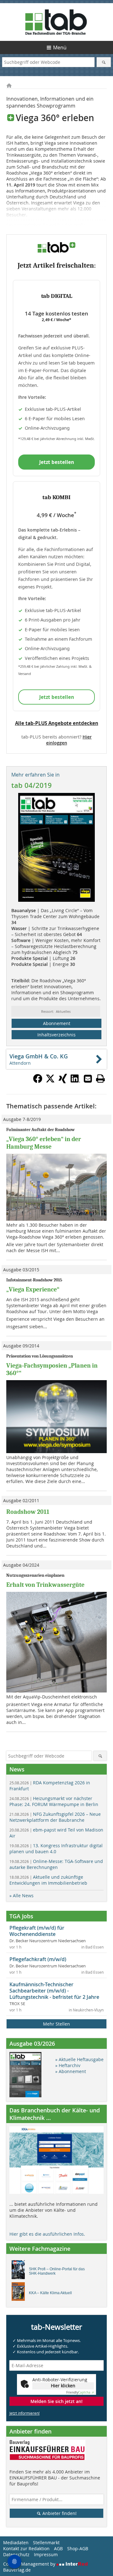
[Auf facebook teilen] (38, 1081)
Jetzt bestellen (57, 462)
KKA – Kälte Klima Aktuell (50, 2293)
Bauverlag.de (17, 2570)
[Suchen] (104, 62)
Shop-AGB (78, 2548)
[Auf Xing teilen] (63, 1081)
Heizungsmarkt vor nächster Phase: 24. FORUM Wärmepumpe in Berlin (54, 1801)
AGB (58, 2548)
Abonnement (57, 1023)
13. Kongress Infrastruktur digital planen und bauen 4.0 (56, 1848)
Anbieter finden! (59, 2513)
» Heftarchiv (68, 2065)
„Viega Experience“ (33, 1289)
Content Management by (30, 2564)
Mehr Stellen (56, 2024)
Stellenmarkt (46, 2543)
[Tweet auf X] (50, 1081)
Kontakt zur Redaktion (26, 2548)
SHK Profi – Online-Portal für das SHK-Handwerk (57, 2271)
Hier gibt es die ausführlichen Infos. (47, 2234)
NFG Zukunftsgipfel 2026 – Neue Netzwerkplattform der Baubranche (55, 1817)
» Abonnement (71, 2071)
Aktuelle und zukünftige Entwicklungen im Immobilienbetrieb (48, 1880)
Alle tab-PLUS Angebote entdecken (57, 723)
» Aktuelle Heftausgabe (79, 2059)
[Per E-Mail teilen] (88, 1079)
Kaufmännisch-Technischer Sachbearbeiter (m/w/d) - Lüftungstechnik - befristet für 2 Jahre (54, 1991)
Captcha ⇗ (80, 2392)
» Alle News (22, 1896)
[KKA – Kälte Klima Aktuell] (20, 2293)
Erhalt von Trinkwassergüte (45, 1585)
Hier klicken (63, 2386)
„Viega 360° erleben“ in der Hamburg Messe (44, 1143)
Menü (60, 47)
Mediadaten (16, 2543)
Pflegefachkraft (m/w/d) (38, 1959)
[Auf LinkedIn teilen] (75, 1081)
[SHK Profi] (20, 2271)
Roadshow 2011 (28, 1512)
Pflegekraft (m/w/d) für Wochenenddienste (37, 1931)
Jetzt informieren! (24, 2413)
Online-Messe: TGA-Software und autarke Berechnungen (56, 1864)
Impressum (46, 2554)
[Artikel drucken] (100, 1079)
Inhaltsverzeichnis (56, 1035)
